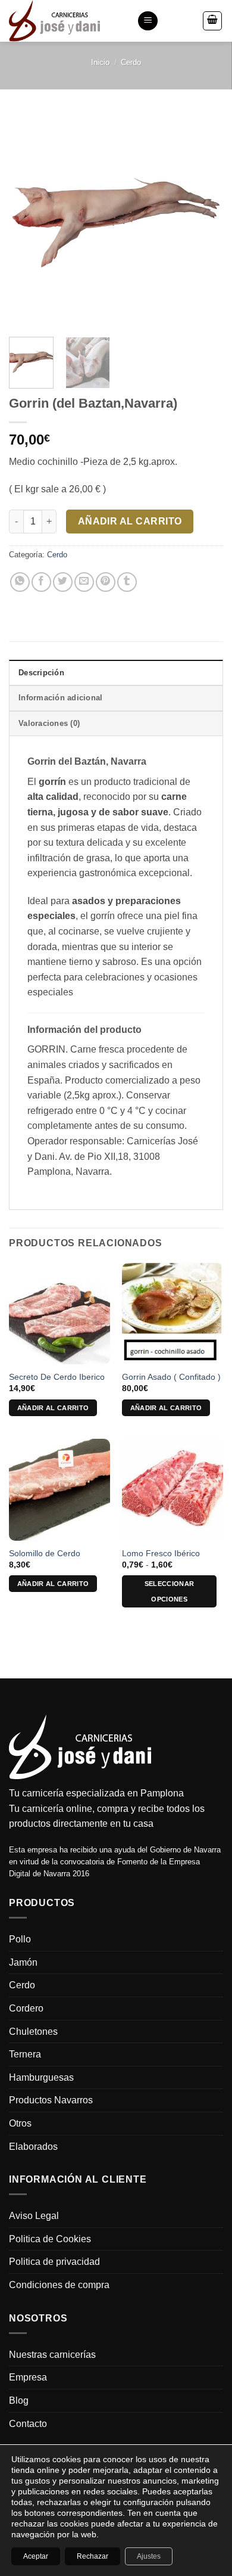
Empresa (28, 2377)
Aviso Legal (34, 2216)
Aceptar (36, 2556)
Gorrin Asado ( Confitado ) (171, 1377)
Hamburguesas (41, 2077)
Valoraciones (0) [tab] (49, 723)
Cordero (26, 2008)
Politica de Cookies (50, 2239)
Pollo (20, 1939)
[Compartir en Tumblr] (127, 582)
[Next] (204, 221)
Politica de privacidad (54, 2262)
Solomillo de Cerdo (45, 1554)
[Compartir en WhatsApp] (20, 582)
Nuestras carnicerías (52, 2355)
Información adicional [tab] (60, 698)
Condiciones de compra (59, 2285)
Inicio (100, 62)
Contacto (28, 2424)
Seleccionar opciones (170, 1591)
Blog (19, 2400)
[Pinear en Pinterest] (106, 582)
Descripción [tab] (41, 673)
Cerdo (131, 62)
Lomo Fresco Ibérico (161, 1554)
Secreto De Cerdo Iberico (57, 1377)
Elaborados (33, 2147)
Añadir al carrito (130, 521)
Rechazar (93, 2556)
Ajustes (149, 2556)
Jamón (23, 1962)
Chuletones (33, 2032)
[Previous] (28, 221)
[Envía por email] (84, 582)
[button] (148, 21)
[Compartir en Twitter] (63, 582)
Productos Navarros (51, 2100)
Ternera (25, 2054)
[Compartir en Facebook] (41, 582)
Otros (20, 2123)
